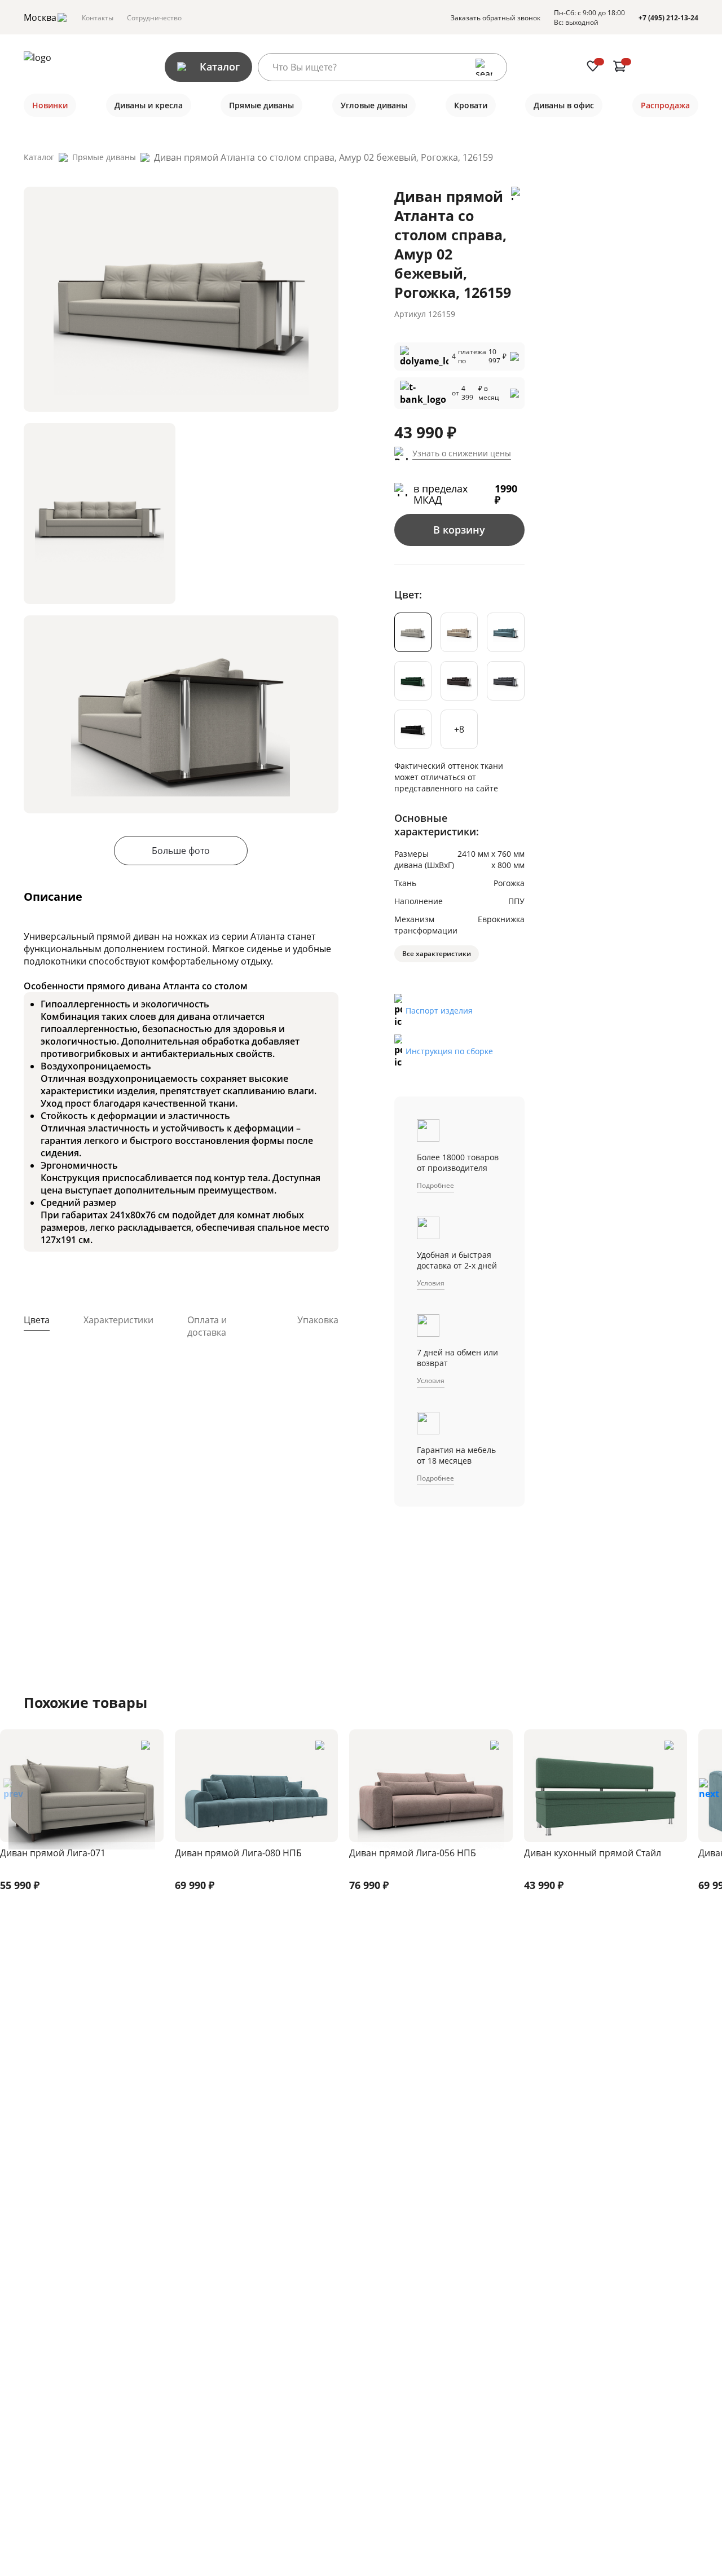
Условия (431, 1283)
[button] (709, 1793)
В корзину (459, 530)
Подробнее (435, 1185)
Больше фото (181, 851)
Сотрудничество (154, 18)
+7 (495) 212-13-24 (668, 18)
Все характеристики (437, 954)
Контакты (98, 18)
